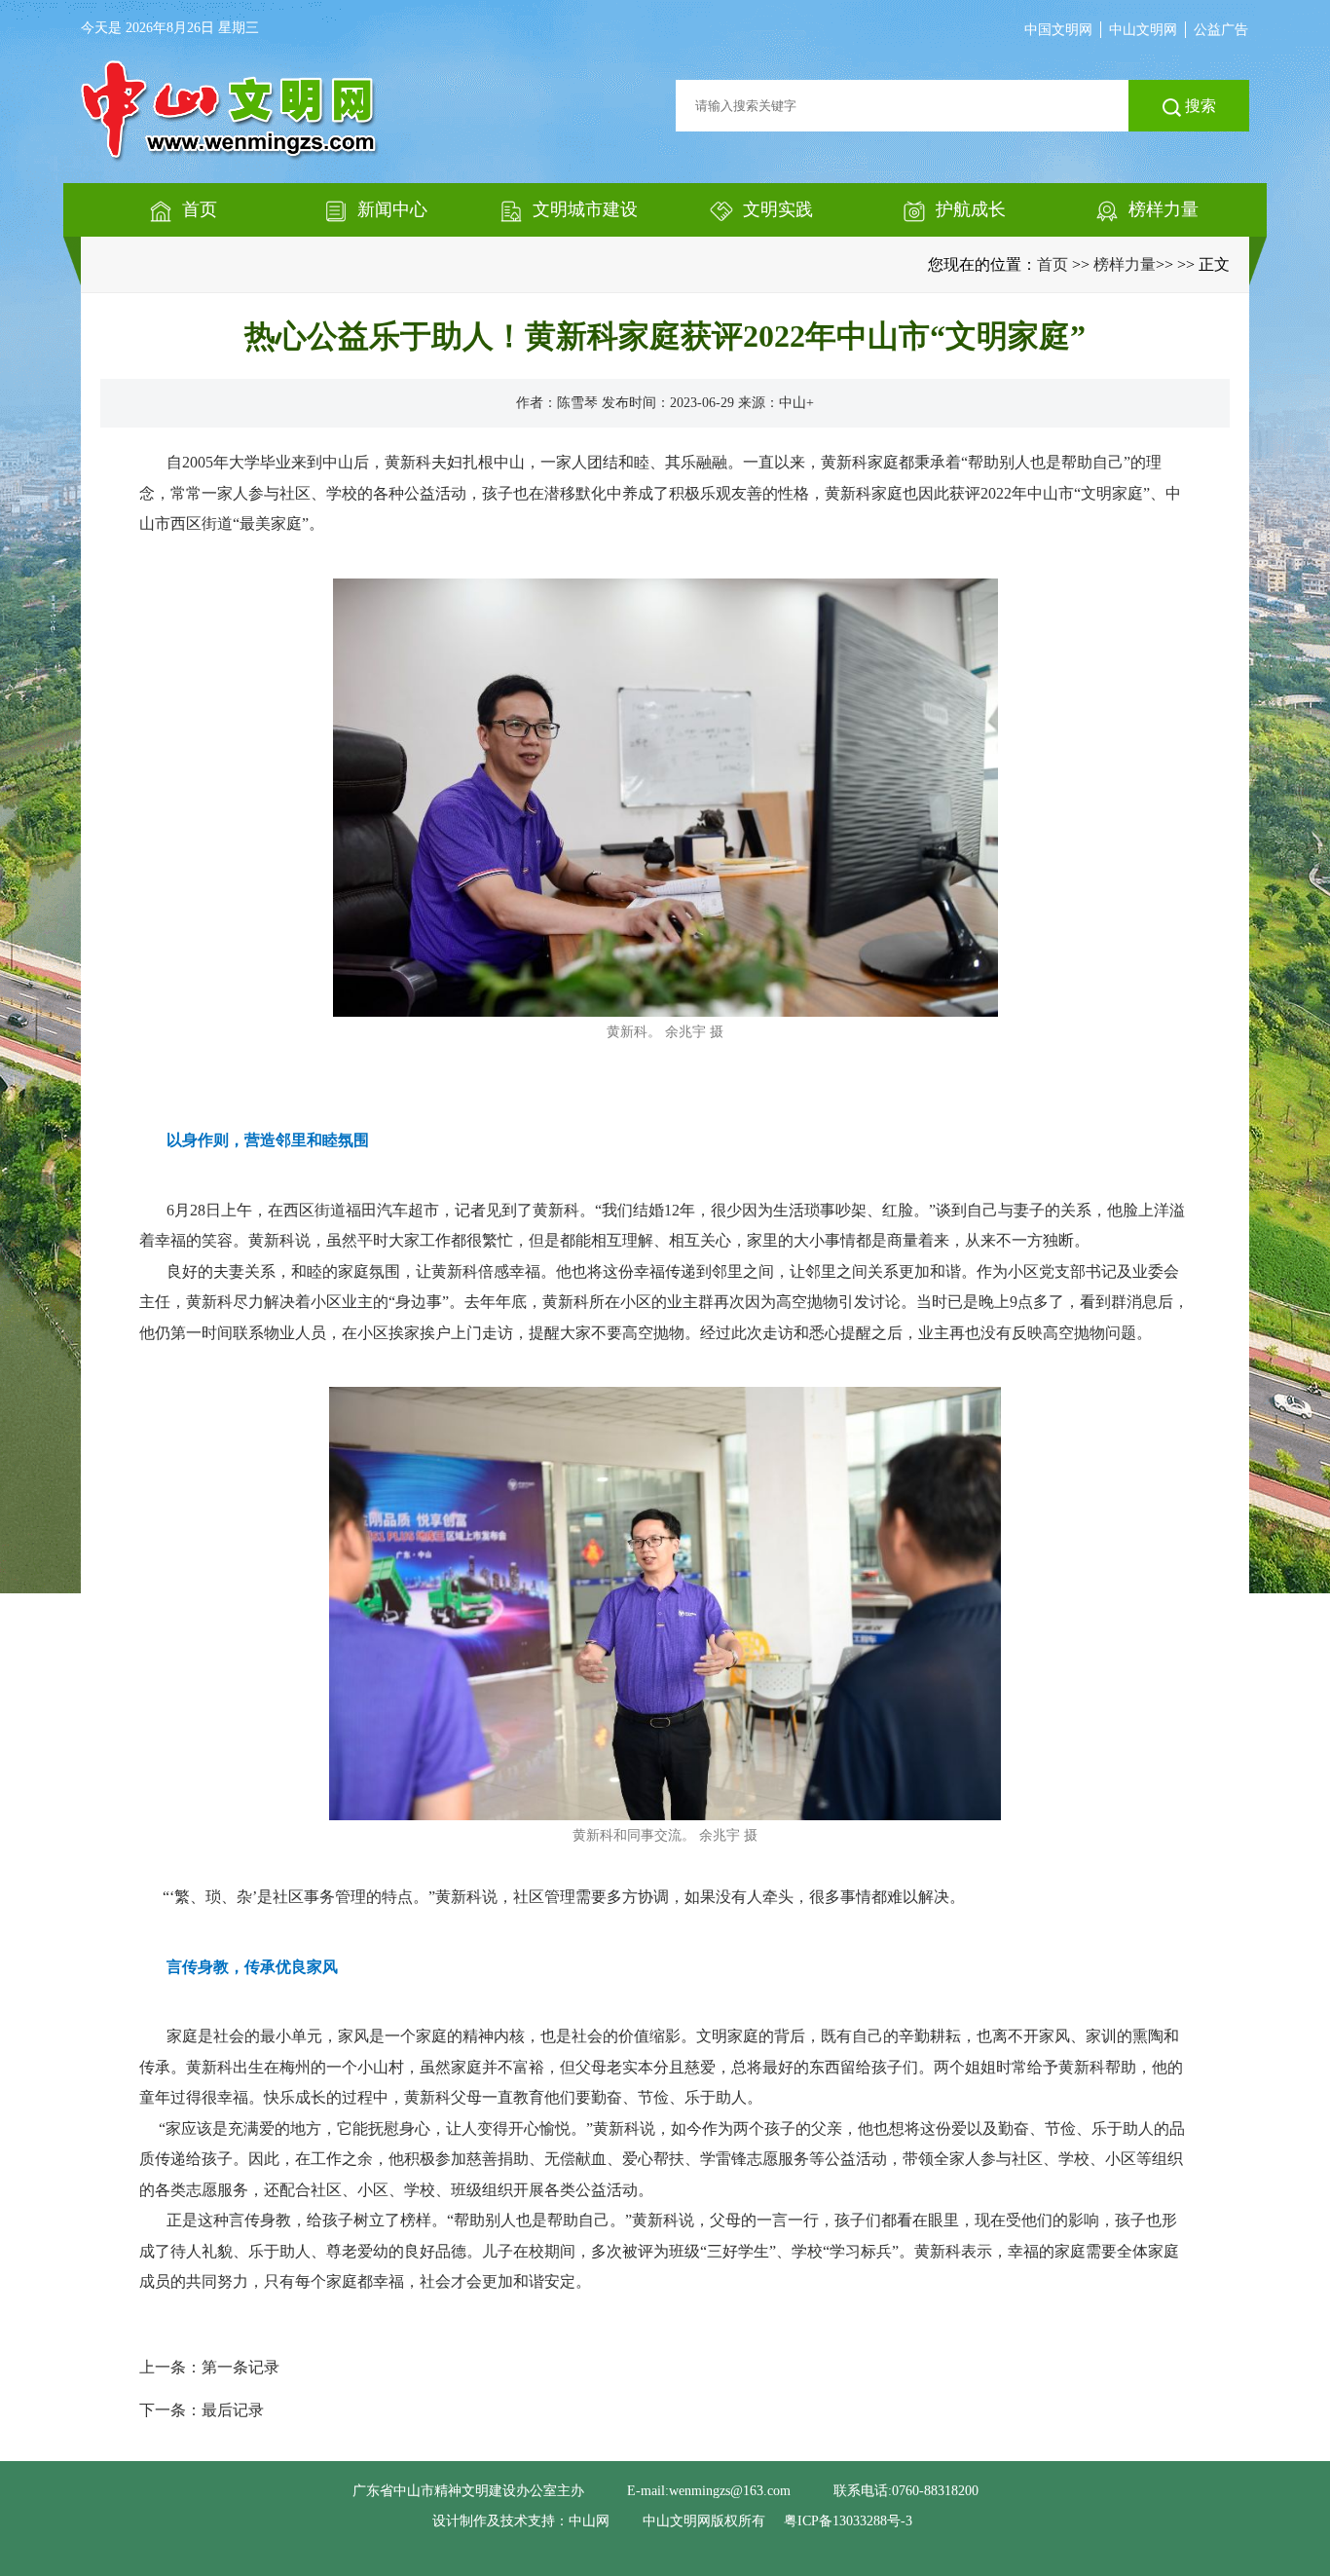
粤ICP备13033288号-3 (848, 2521)
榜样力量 (1125, 264)
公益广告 (1221, 30)
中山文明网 (1143, 30)
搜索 (1199, 106)
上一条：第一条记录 (209, 2367)
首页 (1053, 264)
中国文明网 (1058, 30)
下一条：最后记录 (202, 2410)
